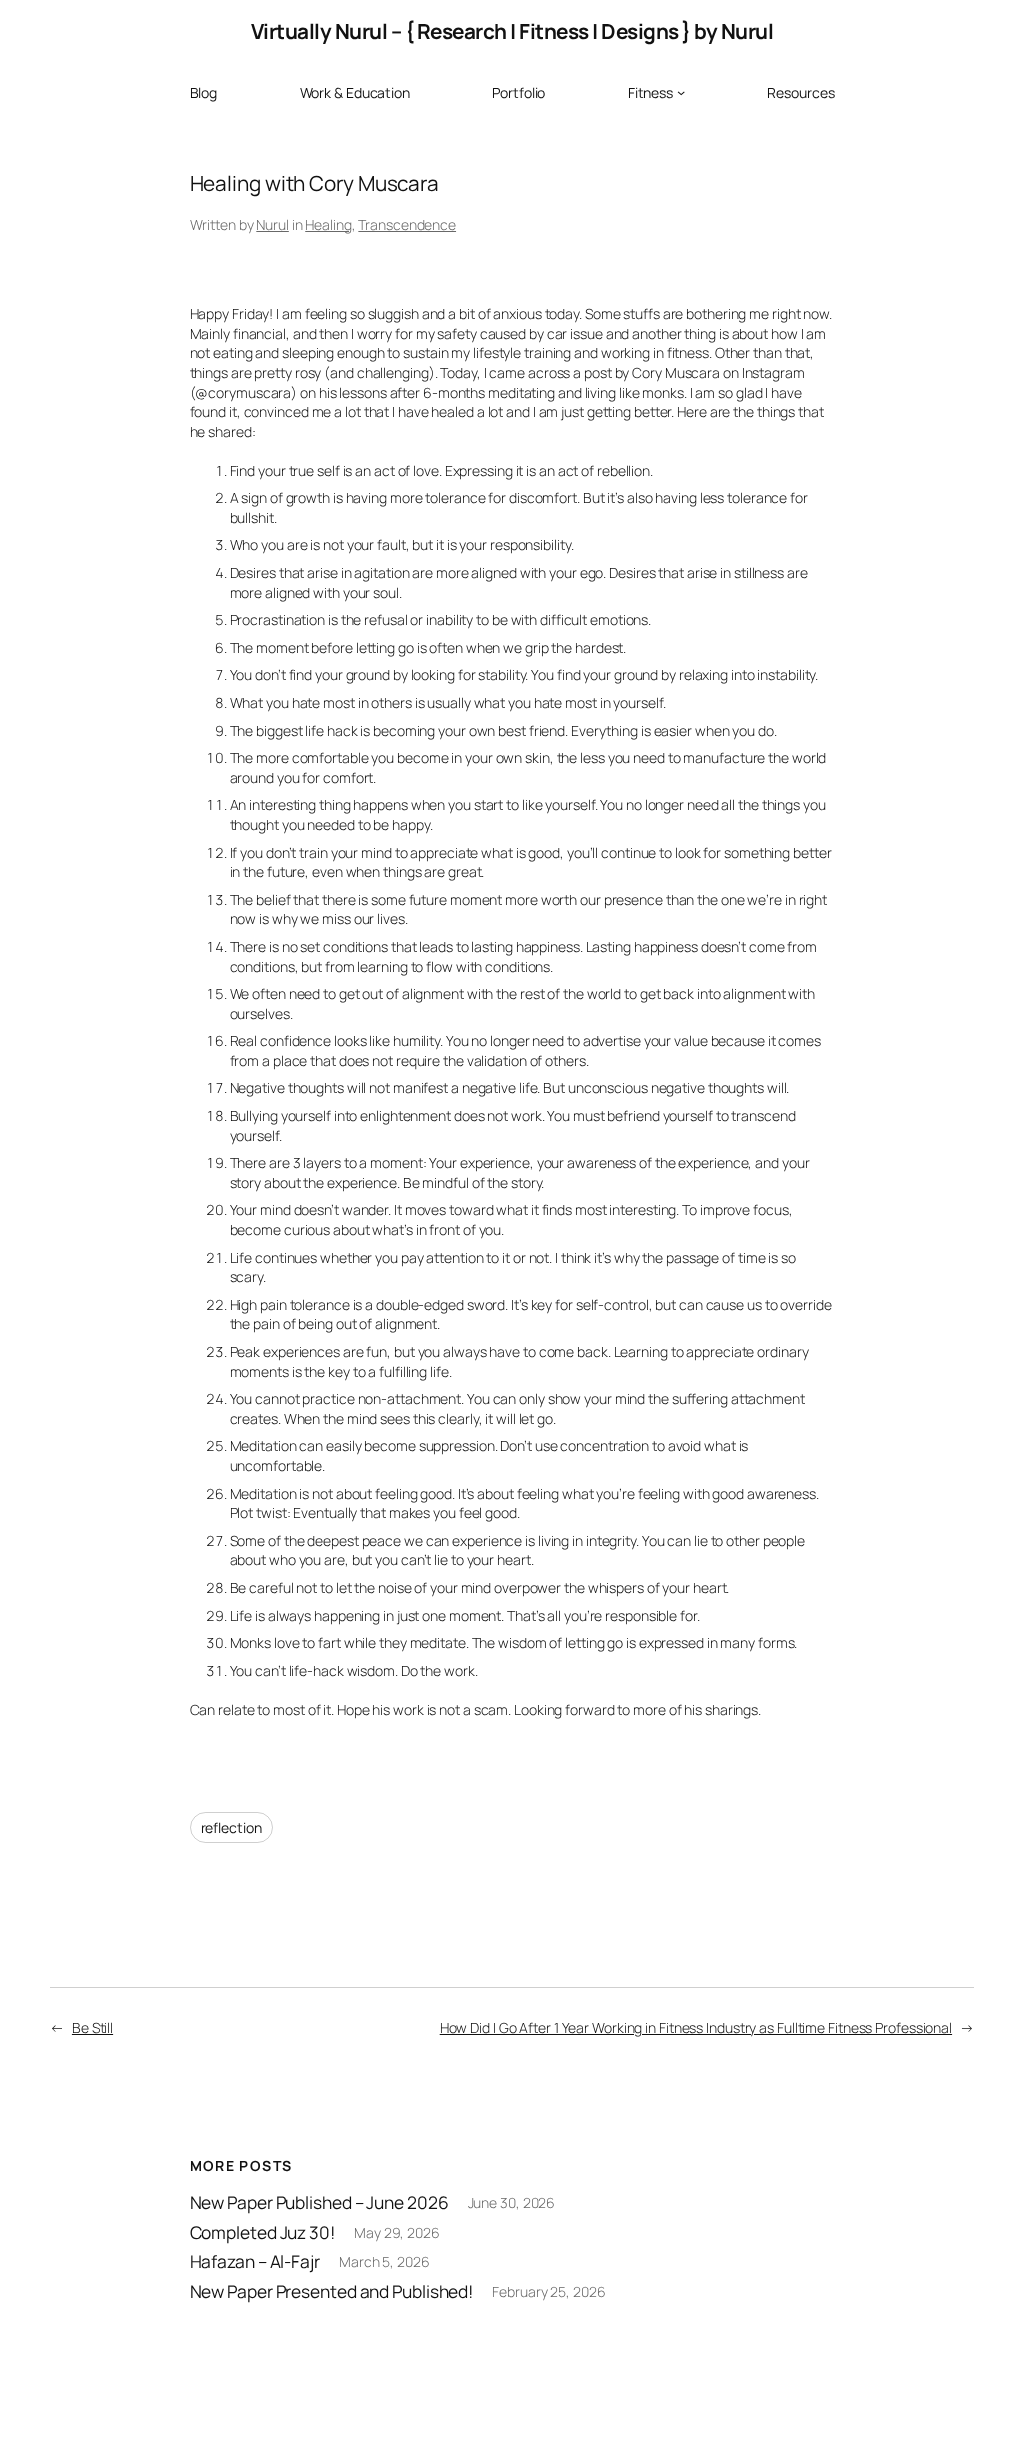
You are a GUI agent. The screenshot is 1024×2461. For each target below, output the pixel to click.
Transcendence (407, 224)
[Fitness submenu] (681, 92)
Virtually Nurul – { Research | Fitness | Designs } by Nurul (512, 31)
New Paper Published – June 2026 (319, 2203)
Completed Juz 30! (262, 2233)
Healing (328, 224)
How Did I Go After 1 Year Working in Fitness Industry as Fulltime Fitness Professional (696, 2027)
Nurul (272, 224)
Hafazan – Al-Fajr (255, 2262)
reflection (231, 1827)
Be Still (92, 2027)
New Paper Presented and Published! (332, 2292)
